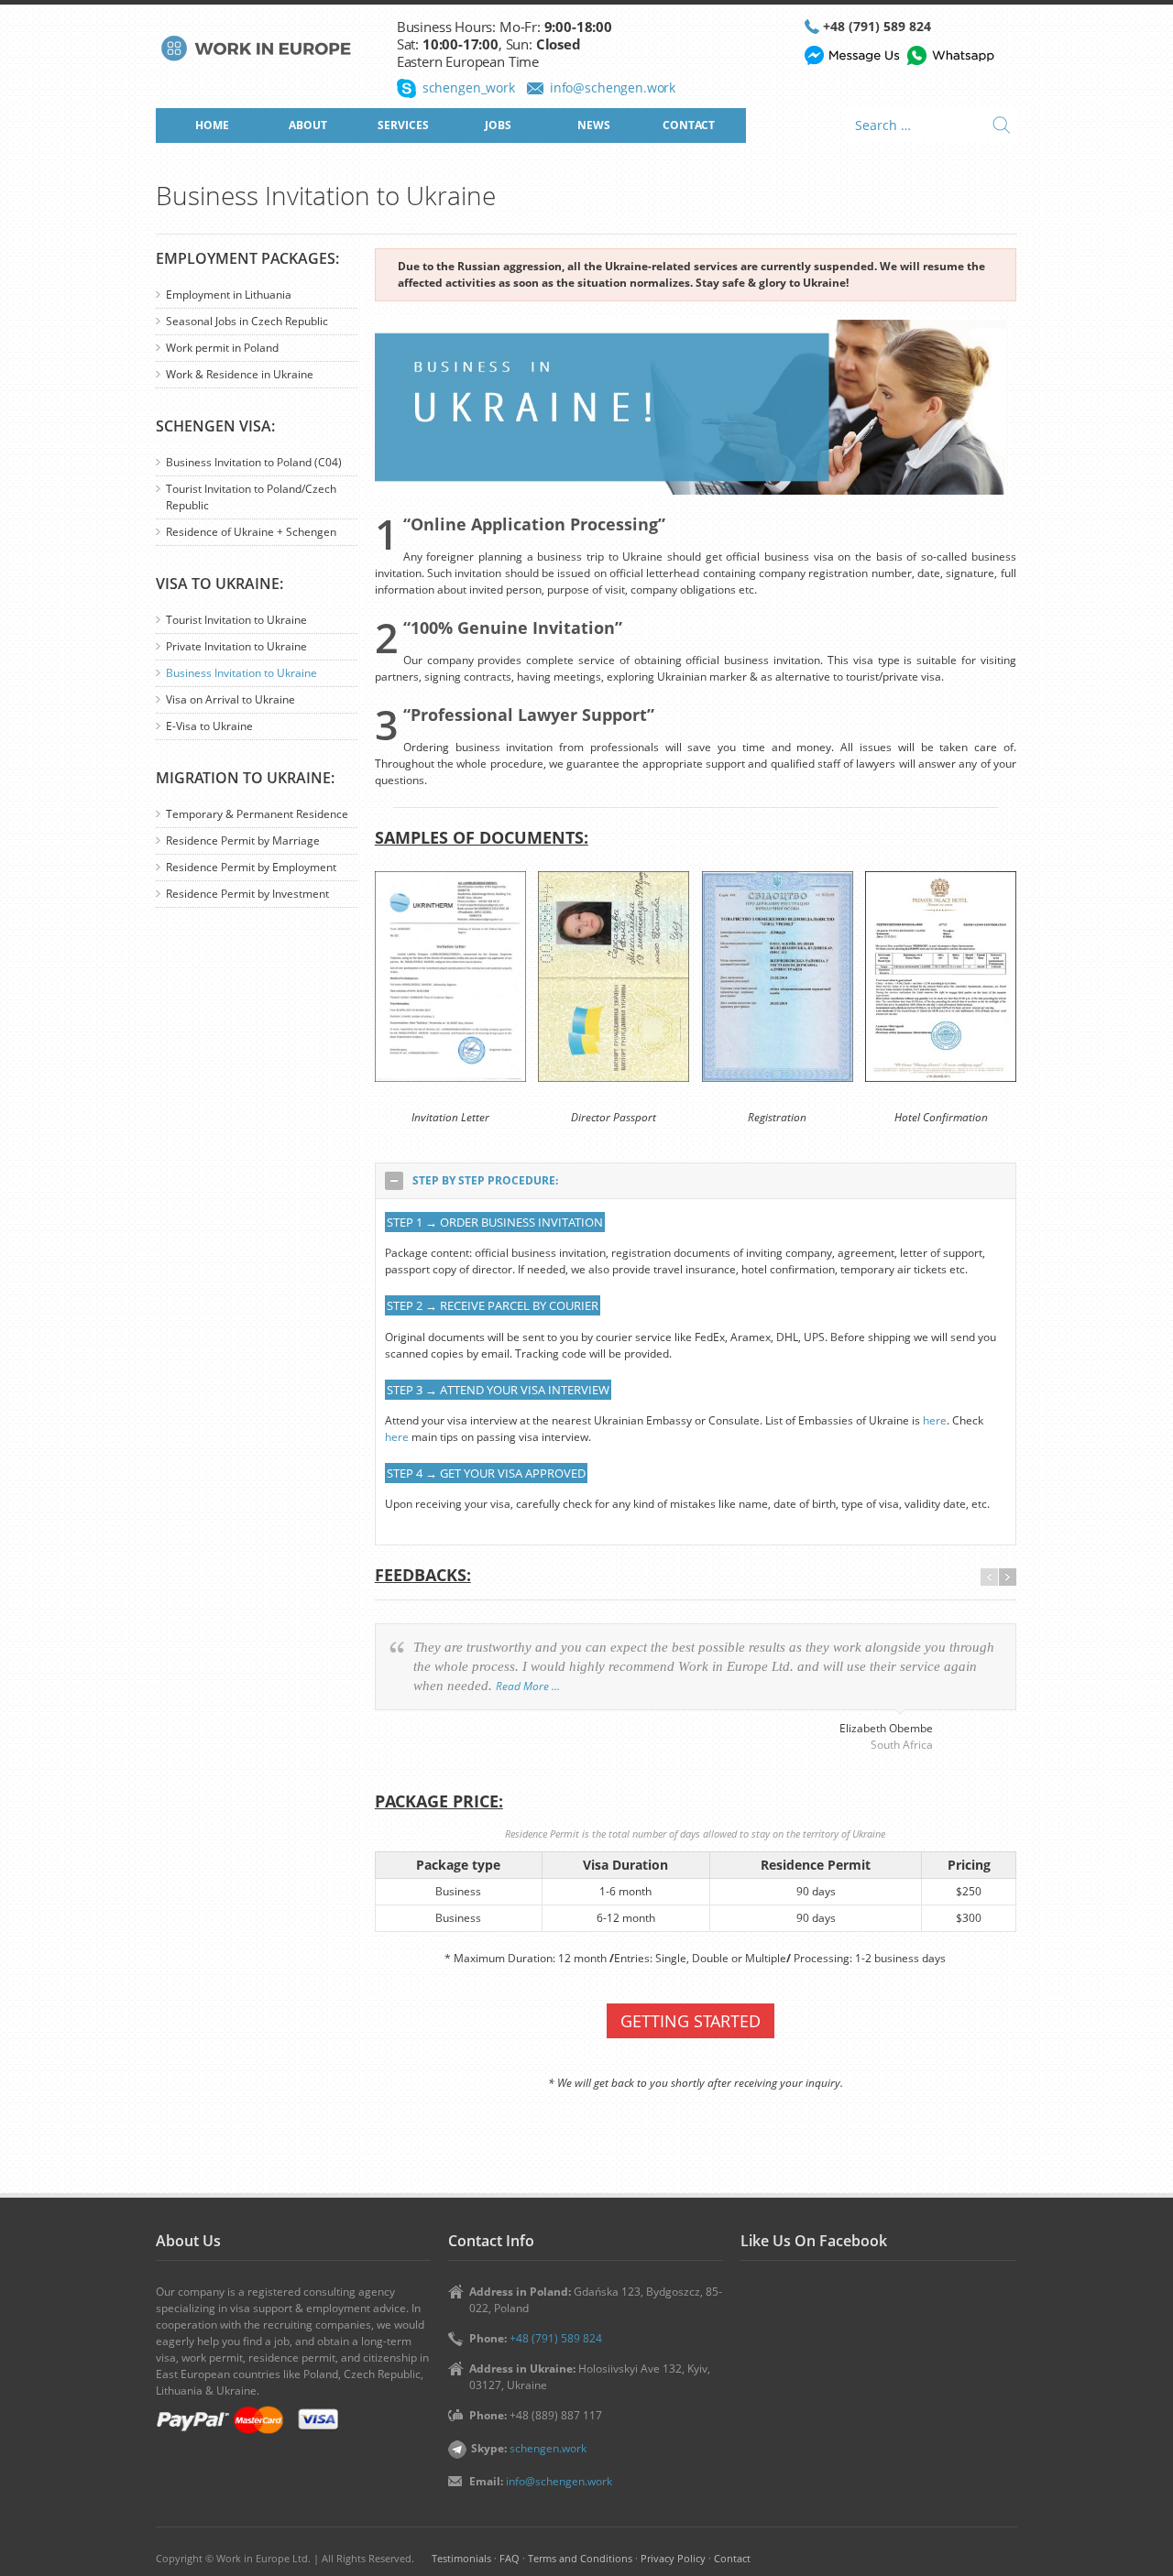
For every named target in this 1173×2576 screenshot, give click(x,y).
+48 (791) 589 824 (877, 26)
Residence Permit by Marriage (243, 840)
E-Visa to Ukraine (209, 726)
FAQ (510, 2558)
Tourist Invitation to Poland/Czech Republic (251, 497)
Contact (732, 2558)
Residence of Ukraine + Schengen (251, 532)
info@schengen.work (613, 87)
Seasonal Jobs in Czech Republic (247, 321)
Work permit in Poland (222, 348)
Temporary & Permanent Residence (257, 814)
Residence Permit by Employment (251, 867)
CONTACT (689, 125)
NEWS (594, 125)
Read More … (528, 1686)
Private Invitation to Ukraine (236, 646)
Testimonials (461, 2558)
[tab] (696, 1181)
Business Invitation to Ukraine (241, 673)
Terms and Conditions (580, 2558)
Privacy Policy (673, 2558)
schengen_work (469, 87)
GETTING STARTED (691, 2021)
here (935, 1420)
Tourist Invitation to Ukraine (236, 620)
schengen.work (548, 2448)
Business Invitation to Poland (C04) (254, 462)
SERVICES (403, 125)
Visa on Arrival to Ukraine (230, 699)
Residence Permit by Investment (247, 894)
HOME (212, 125)
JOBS (498, 125)
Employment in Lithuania (229, 295)
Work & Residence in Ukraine (240, 374)
